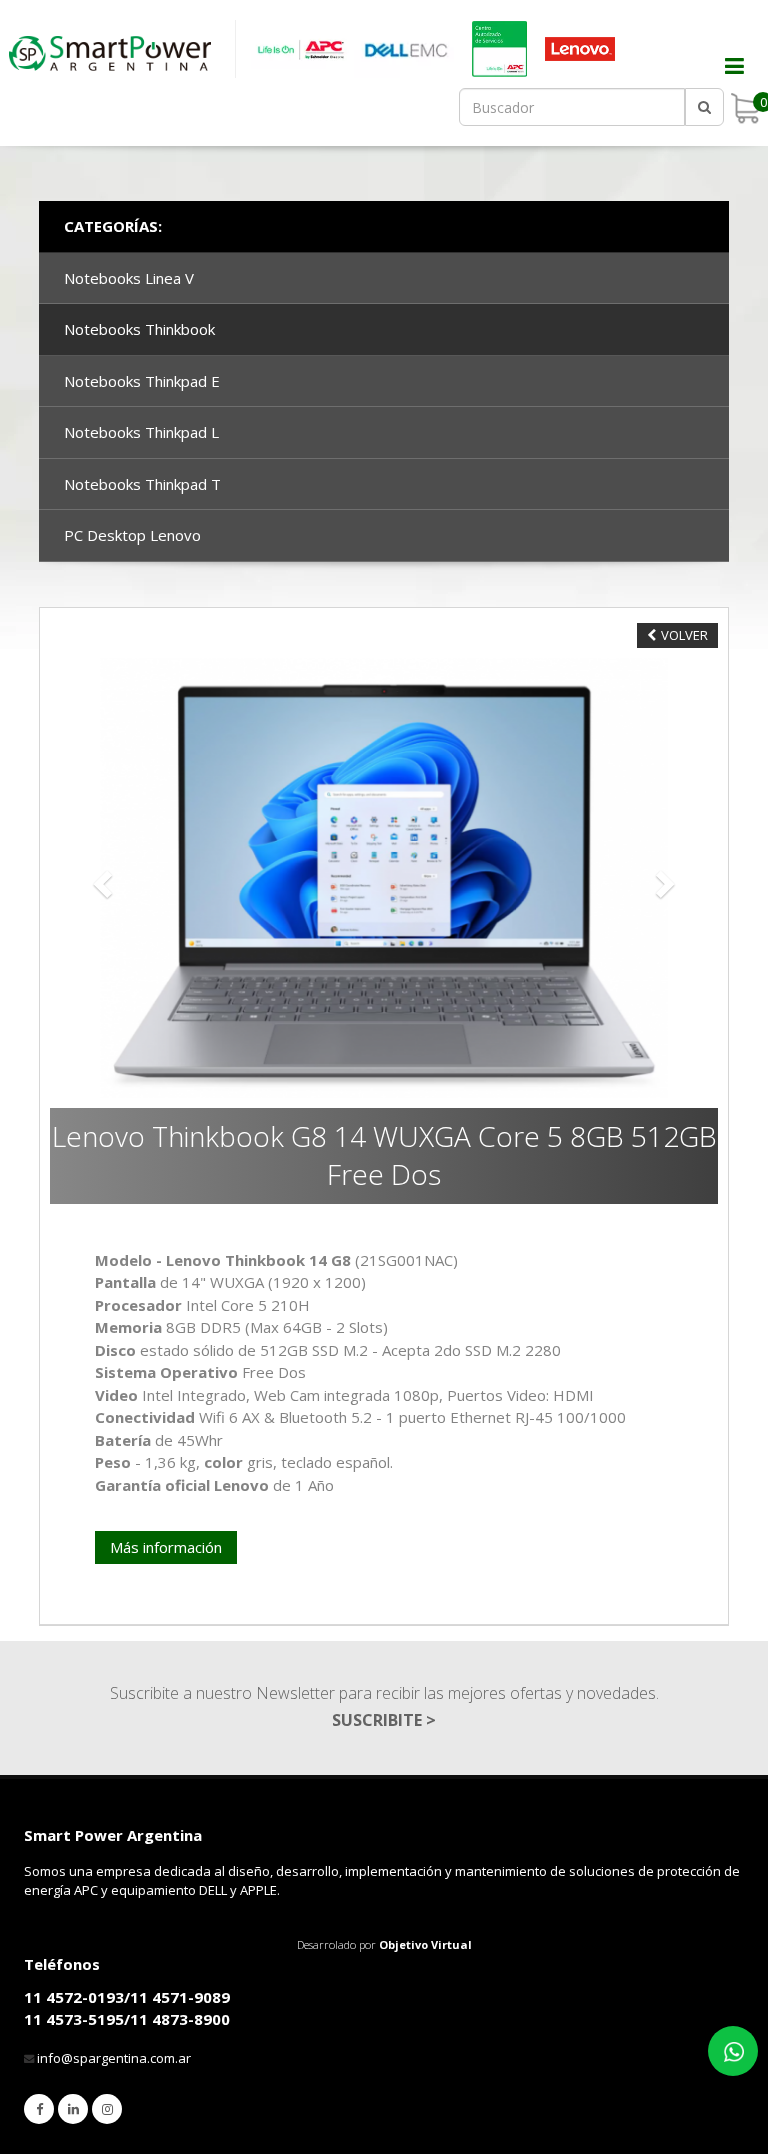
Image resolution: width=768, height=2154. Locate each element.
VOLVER (684, 635)
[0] (745, 108)
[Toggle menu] (724, 80)
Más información (166, 1547)
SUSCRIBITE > (384, 1720)
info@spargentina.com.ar (114, 2058)
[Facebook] (39, 2109)
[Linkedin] (73, 2109)
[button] (100, 878)
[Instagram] (107, 2109)
